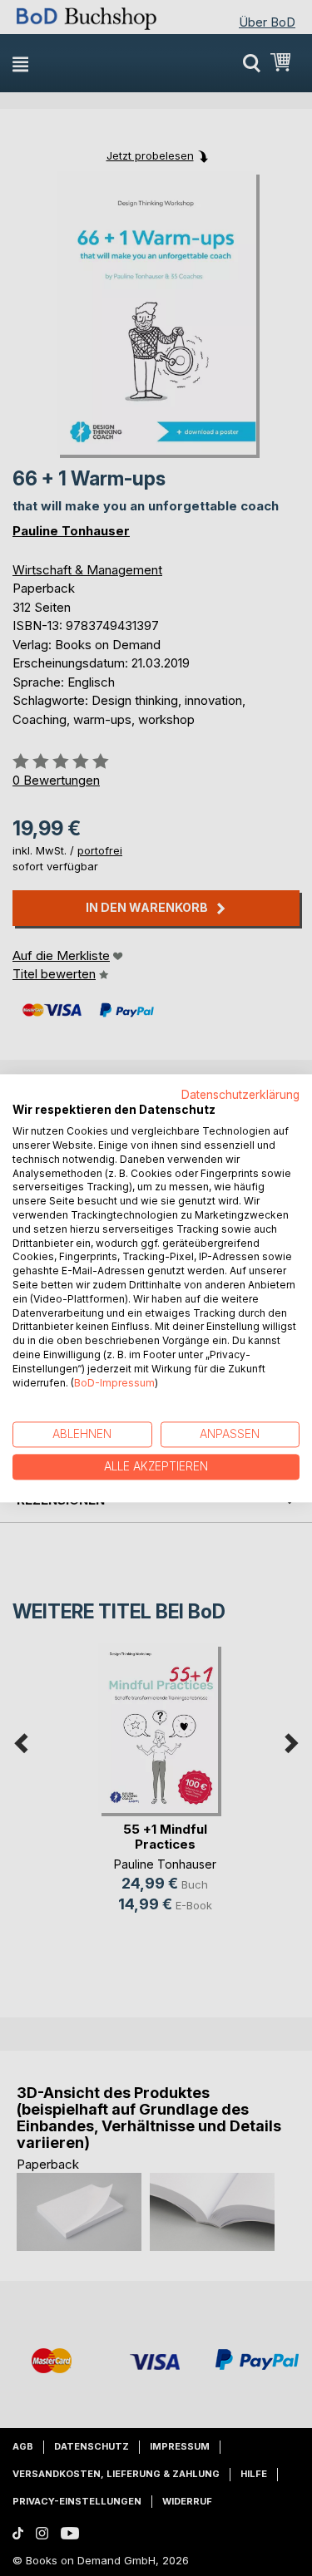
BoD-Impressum (114, 1383)
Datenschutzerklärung (240, 1095)
